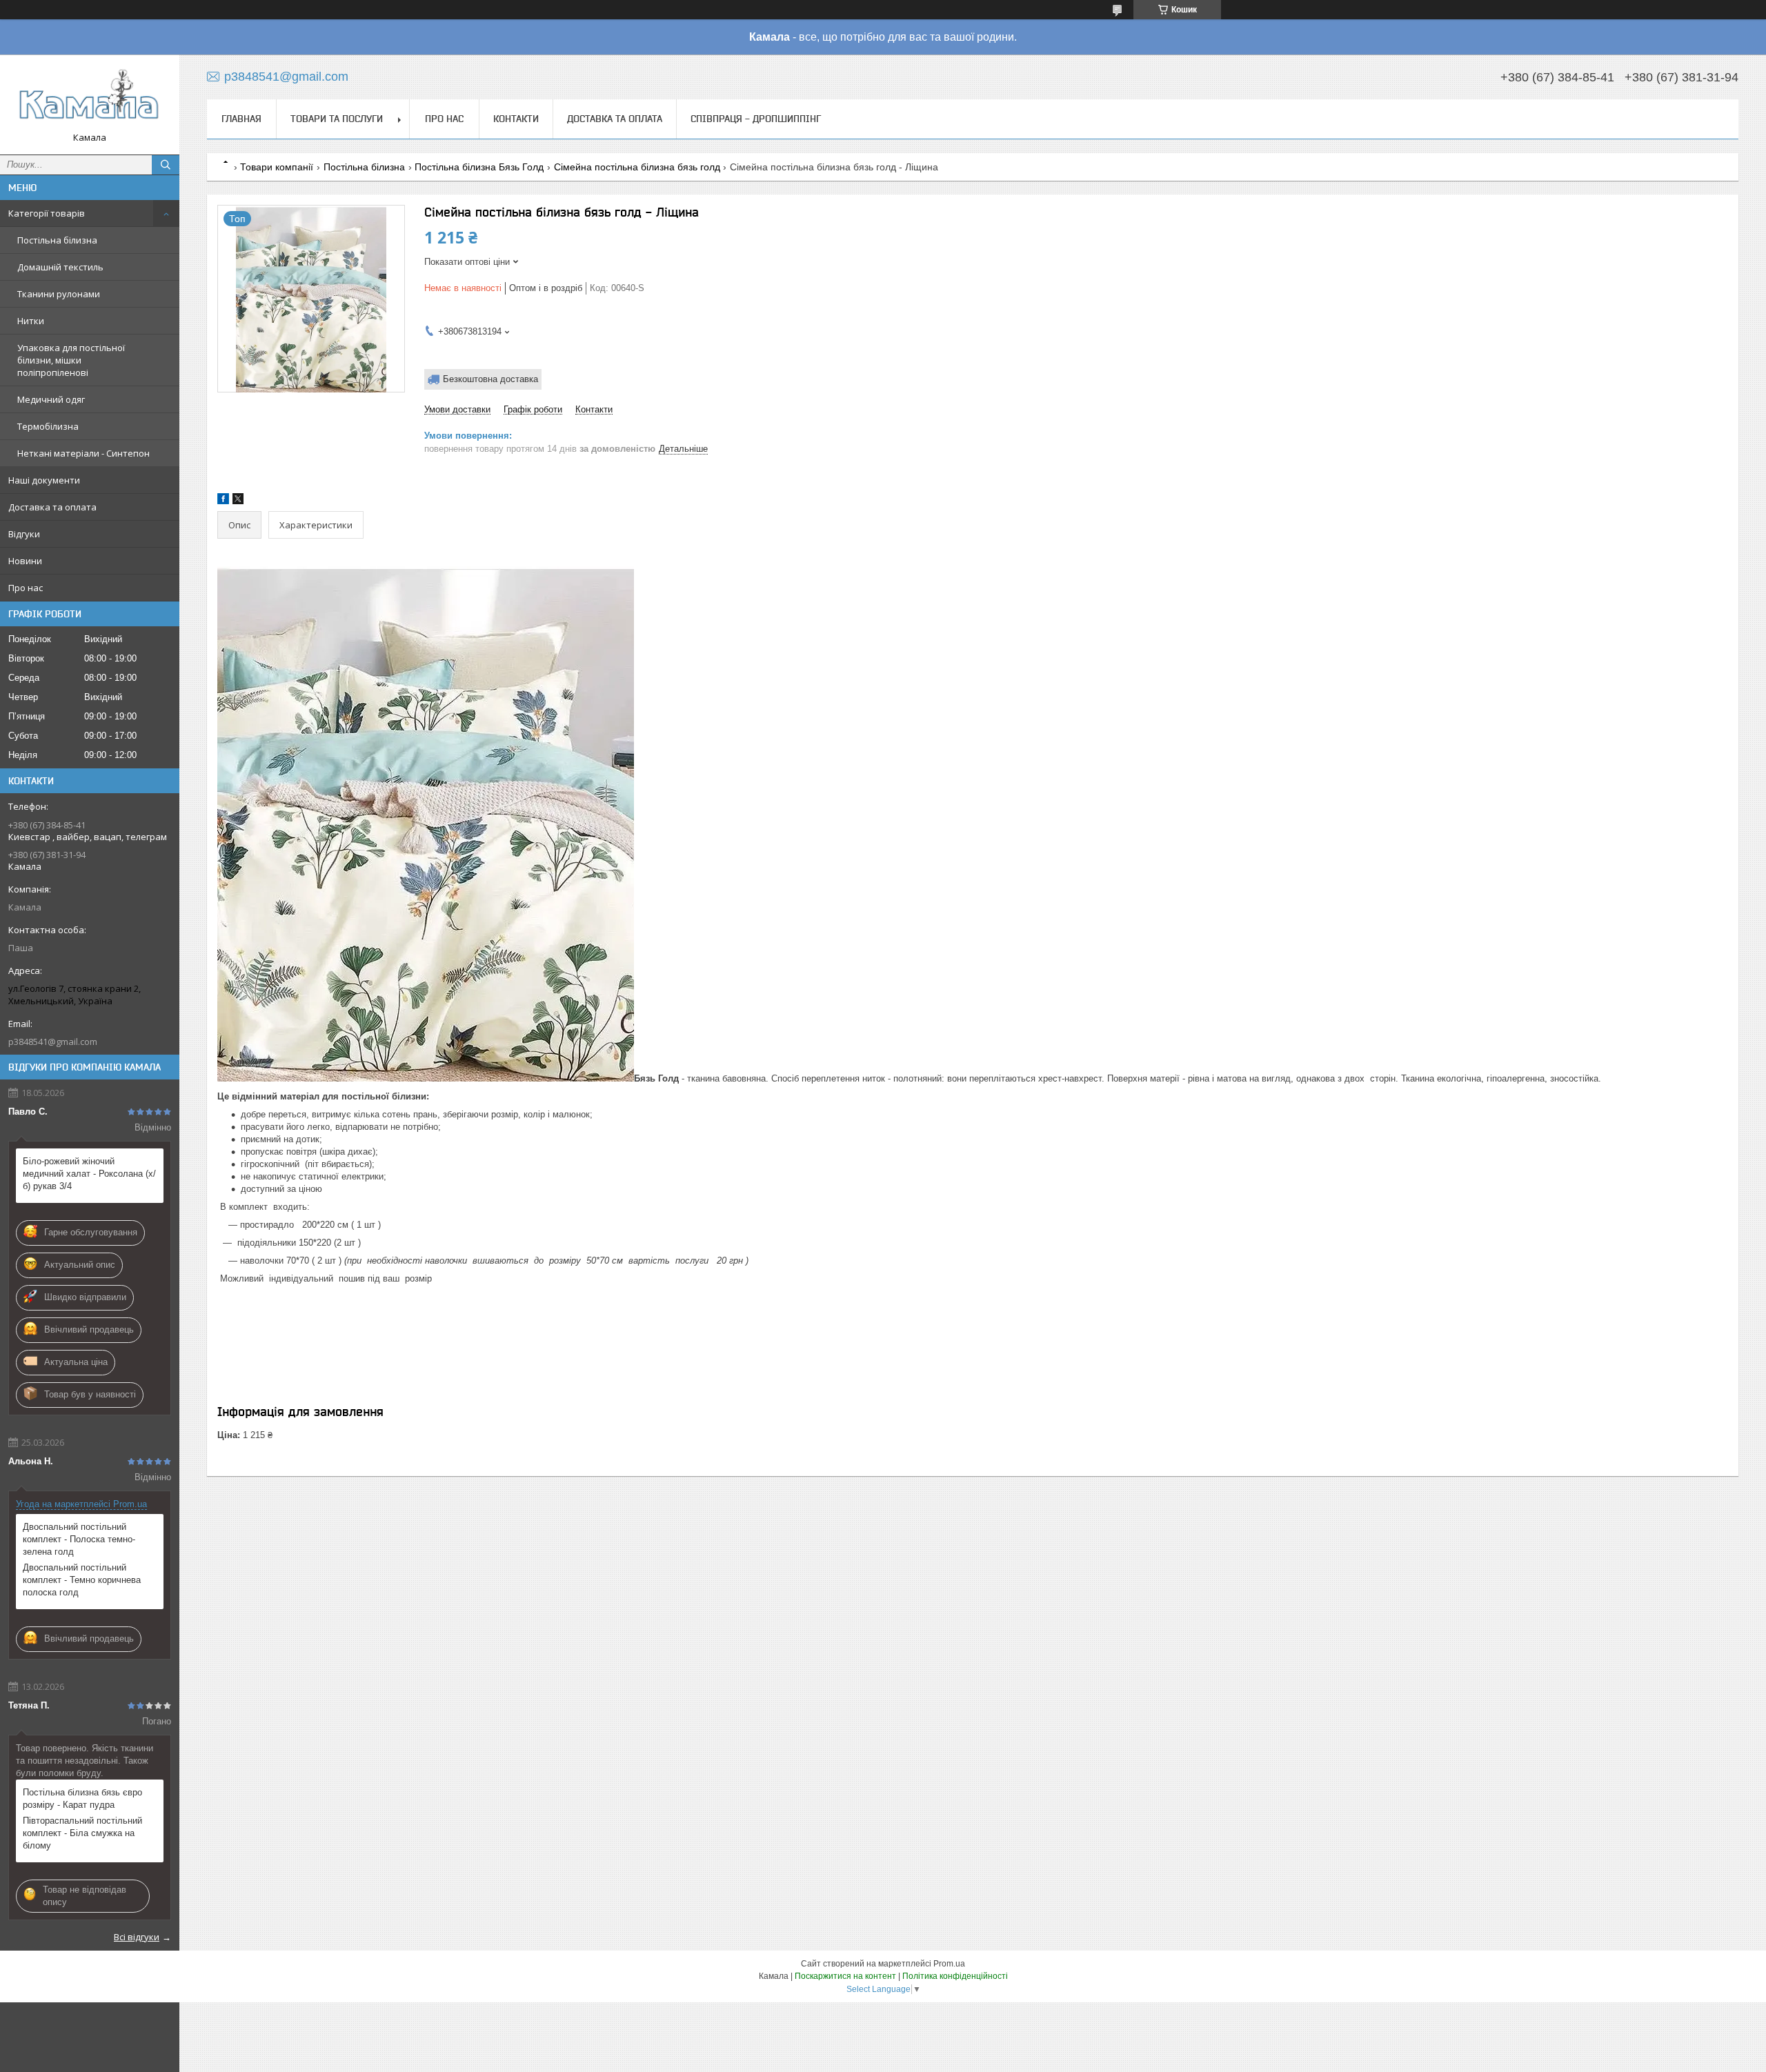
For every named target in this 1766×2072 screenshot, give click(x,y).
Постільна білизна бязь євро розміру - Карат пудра (82, 1799)
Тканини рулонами (59, 294)
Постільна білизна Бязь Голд (479, 167)
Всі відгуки (137, 1937)
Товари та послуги (337, 119)
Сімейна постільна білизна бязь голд (637, 167)
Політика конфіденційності (955, 1976)
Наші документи (44, 480)
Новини (25, 561)
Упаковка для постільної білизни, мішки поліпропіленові (71, 360)
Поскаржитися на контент (845, 1976)
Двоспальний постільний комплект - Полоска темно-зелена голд (79, 1539)
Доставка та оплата (52, 507)
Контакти (516, 119)
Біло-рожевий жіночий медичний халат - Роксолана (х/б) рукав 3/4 (89, 1174)
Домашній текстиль (60, 267)
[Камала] (90, 98)
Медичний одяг (51, 399)
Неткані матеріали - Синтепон (83, 453)
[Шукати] (166, 165)
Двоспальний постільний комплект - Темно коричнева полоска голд (82, 1580)
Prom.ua (949, 1964)
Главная (241, 119)
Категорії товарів (47, 213)
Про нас (26, 588)
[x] (238, 501)
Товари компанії (277, 167)
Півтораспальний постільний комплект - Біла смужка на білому (82, 1833)
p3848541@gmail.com (53, 1042)
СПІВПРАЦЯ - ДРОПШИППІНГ (756, 119)
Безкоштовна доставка (490, 379)
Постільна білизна (57, 240)
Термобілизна (48, 426)
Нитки (31, 321)
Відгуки (24, 534)
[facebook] (223, 501)
